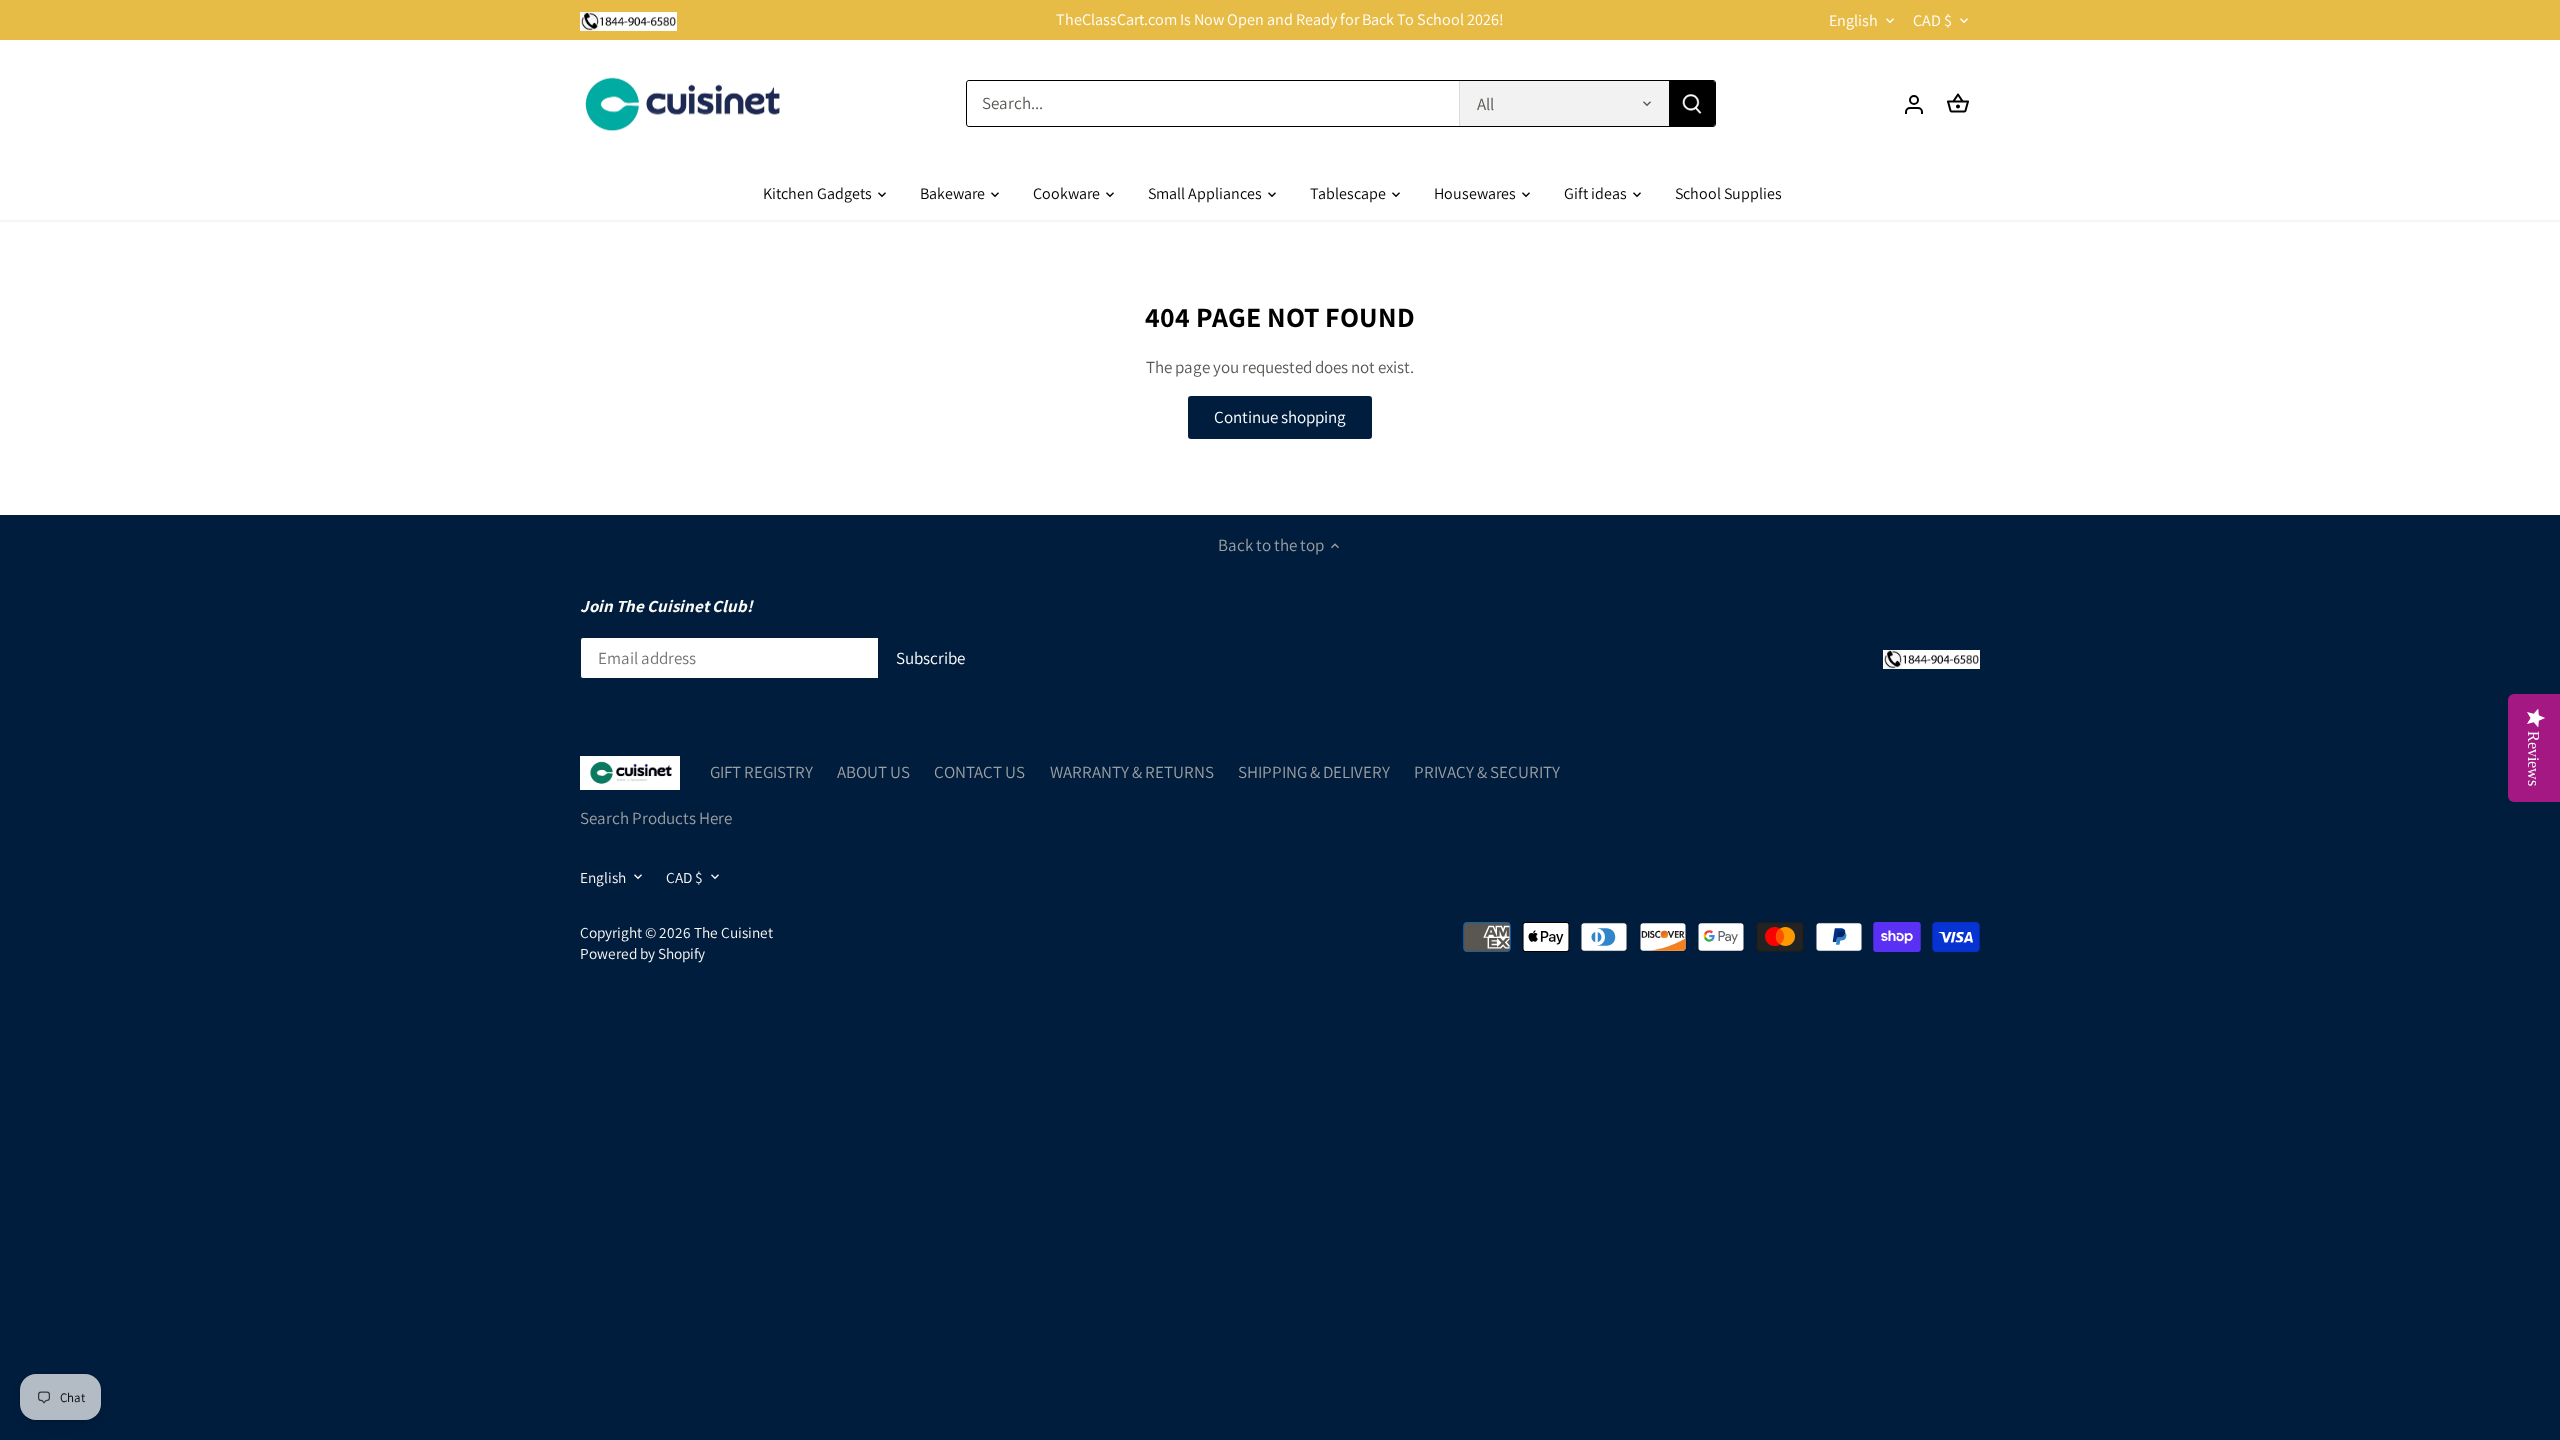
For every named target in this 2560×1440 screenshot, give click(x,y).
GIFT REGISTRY (761, 772)
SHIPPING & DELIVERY (1314, 772)
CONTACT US (979, 772)
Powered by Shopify (642, 953)
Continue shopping (1280, 417)
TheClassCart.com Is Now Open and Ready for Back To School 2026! (1280, 19)
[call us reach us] (628, 20)
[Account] (1914, 103)
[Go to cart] (1958, 103)
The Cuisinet (733, 932)
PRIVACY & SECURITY (1487, 772)
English (1853, 20)
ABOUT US (873, 772)
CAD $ (1932, 20)
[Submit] (1692, 103)
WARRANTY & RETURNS (1132, 772)
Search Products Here (656, 818)
